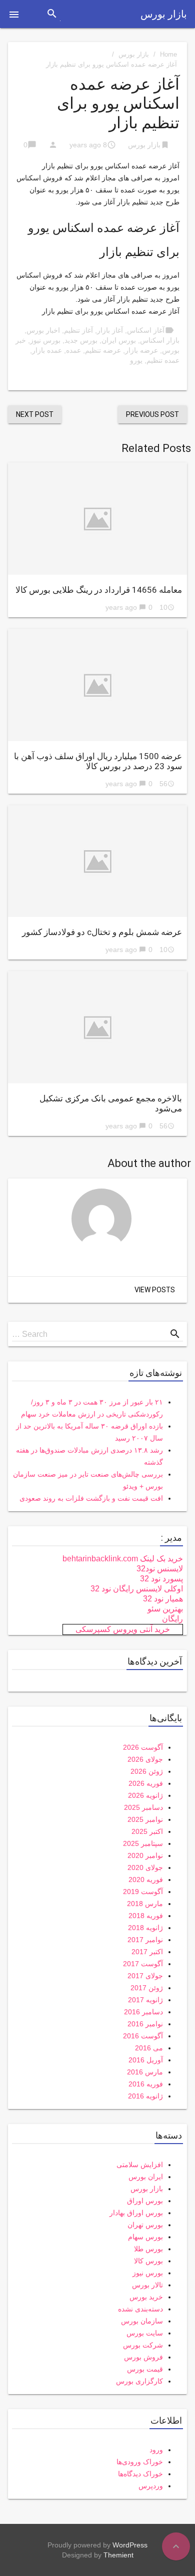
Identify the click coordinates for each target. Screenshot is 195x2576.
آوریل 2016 (146, 2060)
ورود (156, 2450)
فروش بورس (143, 2357)
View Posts (155, 1290)
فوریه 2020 (146, 1880)
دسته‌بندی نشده (140, 2309)
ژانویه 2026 (145, 1795)
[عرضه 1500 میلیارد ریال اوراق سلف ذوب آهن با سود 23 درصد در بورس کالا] (97, 685)
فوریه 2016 (146, 2084)
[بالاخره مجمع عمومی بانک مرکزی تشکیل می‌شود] (97, 1027)
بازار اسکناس (160, 340)
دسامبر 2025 (143, 1807)
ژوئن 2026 (147, 1771)
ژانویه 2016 (145, 2096)
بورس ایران (119, 340)
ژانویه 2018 (145, 1928)
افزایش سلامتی (140, 2165)
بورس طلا (148, 2249)
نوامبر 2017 (145, 1940)
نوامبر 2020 (145, 1855)
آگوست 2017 (143, 1964)
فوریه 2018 (146, 1916)
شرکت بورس (143, 2345)
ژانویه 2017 (145, 2000)
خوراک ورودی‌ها (140, 2462)
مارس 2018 (145, 1904)
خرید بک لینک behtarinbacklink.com (123, 1559)
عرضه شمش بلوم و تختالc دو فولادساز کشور (102, 932)
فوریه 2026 (146, 1783)
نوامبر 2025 (145, 1819)
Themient (118, 2555)
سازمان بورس (142, 2321)
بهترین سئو (165, 1609)
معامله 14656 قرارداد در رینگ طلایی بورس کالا (99, 590)
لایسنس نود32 (160, 1569)
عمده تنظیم (163, 360)
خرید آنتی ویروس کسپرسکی (123, 1629)
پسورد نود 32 (161, 1579)
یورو (136, 360)
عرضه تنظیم (103, 350)
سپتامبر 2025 (143, 1843)
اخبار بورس (43, 330)
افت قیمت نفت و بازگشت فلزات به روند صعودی (91, 1498)
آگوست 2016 (143, 2036)
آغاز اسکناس (146, 330)
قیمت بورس (145, 2369)
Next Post (35, 414)
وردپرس (151, 2486)
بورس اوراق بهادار (136, 2213)
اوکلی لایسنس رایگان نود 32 (137, 1589)
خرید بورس (146, 2297)
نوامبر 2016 (145, 2024)
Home (168, 54)
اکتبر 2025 (147, 1831)
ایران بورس (146, 2177)
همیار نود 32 (163, 1599)
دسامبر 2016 (143, 2012)
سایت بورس (145, 2333)
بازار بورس (164, 14)
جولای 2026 (145, 1759)
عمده (73, 350)
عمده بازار (47, 350)
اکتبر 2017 (147, 1952)
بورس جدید (81, 340)
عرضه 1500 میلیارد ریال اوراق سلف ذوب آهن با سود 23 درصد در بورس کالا (98, 761)
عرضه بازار (141, 350)
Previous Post (152, 414)
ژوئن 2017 (147, 1988)
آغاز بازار (110, 330)
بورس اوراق (145, 2201)
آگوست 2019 (143, 1892)
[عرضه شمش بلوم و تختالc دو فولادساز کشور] (97, 861)
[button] (14, 14)
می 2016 (149, 2048)
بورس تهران (145, 2225)
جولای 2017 (145, 1976)
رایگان (172, 1619)
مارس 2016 (145, 2072)
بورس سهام (145, 2237)
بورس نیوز (45, 340)
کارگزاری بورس (139, 2381)
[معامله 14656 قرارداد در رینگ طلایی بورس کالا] (97, 519)
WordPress (130, 2545)
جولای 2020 (145, 1867)
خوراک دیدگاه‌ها (140, 2474)
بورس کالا (148, 2261)
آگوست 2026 (143, 1747)
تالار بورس (147, 2285)
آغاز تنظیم (78, 330)
